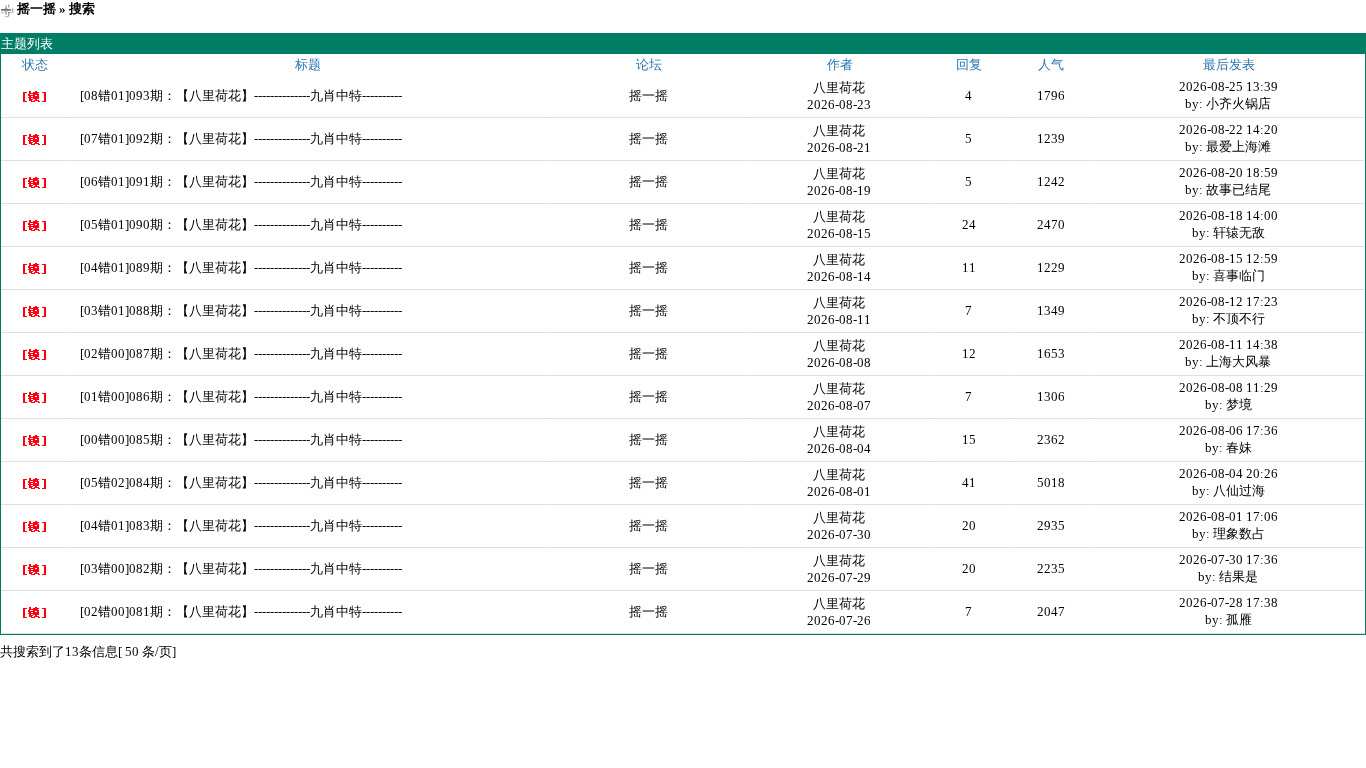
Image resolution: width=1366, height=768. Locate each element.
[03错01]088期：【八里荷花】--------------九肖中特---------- (241, 310)
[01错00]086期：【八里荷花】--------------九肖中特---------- (241, 396)
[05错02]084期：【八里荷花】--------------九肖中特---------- (241, 482)
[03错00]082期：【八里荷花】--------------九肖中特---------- (241, 568)
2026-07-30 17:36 (1228, 559)
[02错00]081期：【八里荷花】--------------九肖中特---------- (241, 611)
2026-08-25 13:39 (1228, 86)
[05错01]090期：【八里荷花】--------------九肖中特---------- (241, 224)
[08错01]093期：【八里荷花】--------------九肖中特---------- (241, 95)
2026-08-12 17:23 (1228, 301)
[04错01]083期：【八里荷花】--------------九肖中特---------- (241, 525)
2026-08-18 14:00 (1228, 215)
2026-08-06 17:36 (1228, 430)
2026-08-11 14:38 (1228, 344)
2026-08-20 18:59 (1228, 172)
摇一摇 (36, 8)
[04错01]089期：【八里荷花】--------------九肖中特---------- (241, 267)
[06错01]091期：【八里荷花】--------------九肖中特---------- (241, 181)
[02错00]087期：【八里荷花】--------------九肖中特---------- (241, 353)
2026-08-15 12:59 (1228, 258)
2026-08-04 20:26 (1228, 473)
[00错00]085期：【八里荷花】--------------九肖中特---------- (241, 439)
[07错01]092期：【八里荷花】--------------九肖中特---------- (241, 138)
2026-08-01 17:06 (1228, 516)
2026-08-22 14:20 (1228, 129)
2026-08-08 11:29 (1228, 387)
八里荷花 (839, 87)
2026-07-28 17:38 (1228, 602)
